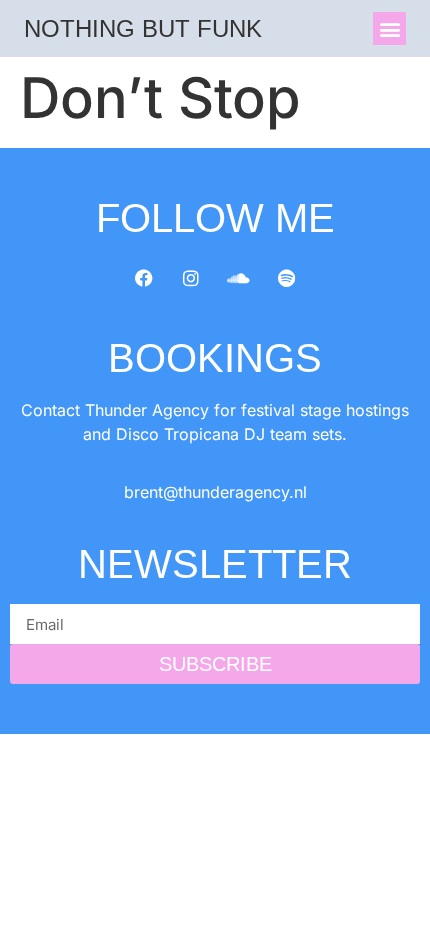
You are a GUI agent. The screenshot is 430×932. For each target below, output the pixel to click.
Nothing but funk (143, 28)
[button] (389, 28)
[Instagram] (191, 278)
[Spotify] (287, 278)
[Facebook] (144, 278)
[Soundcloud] (239, 278)
